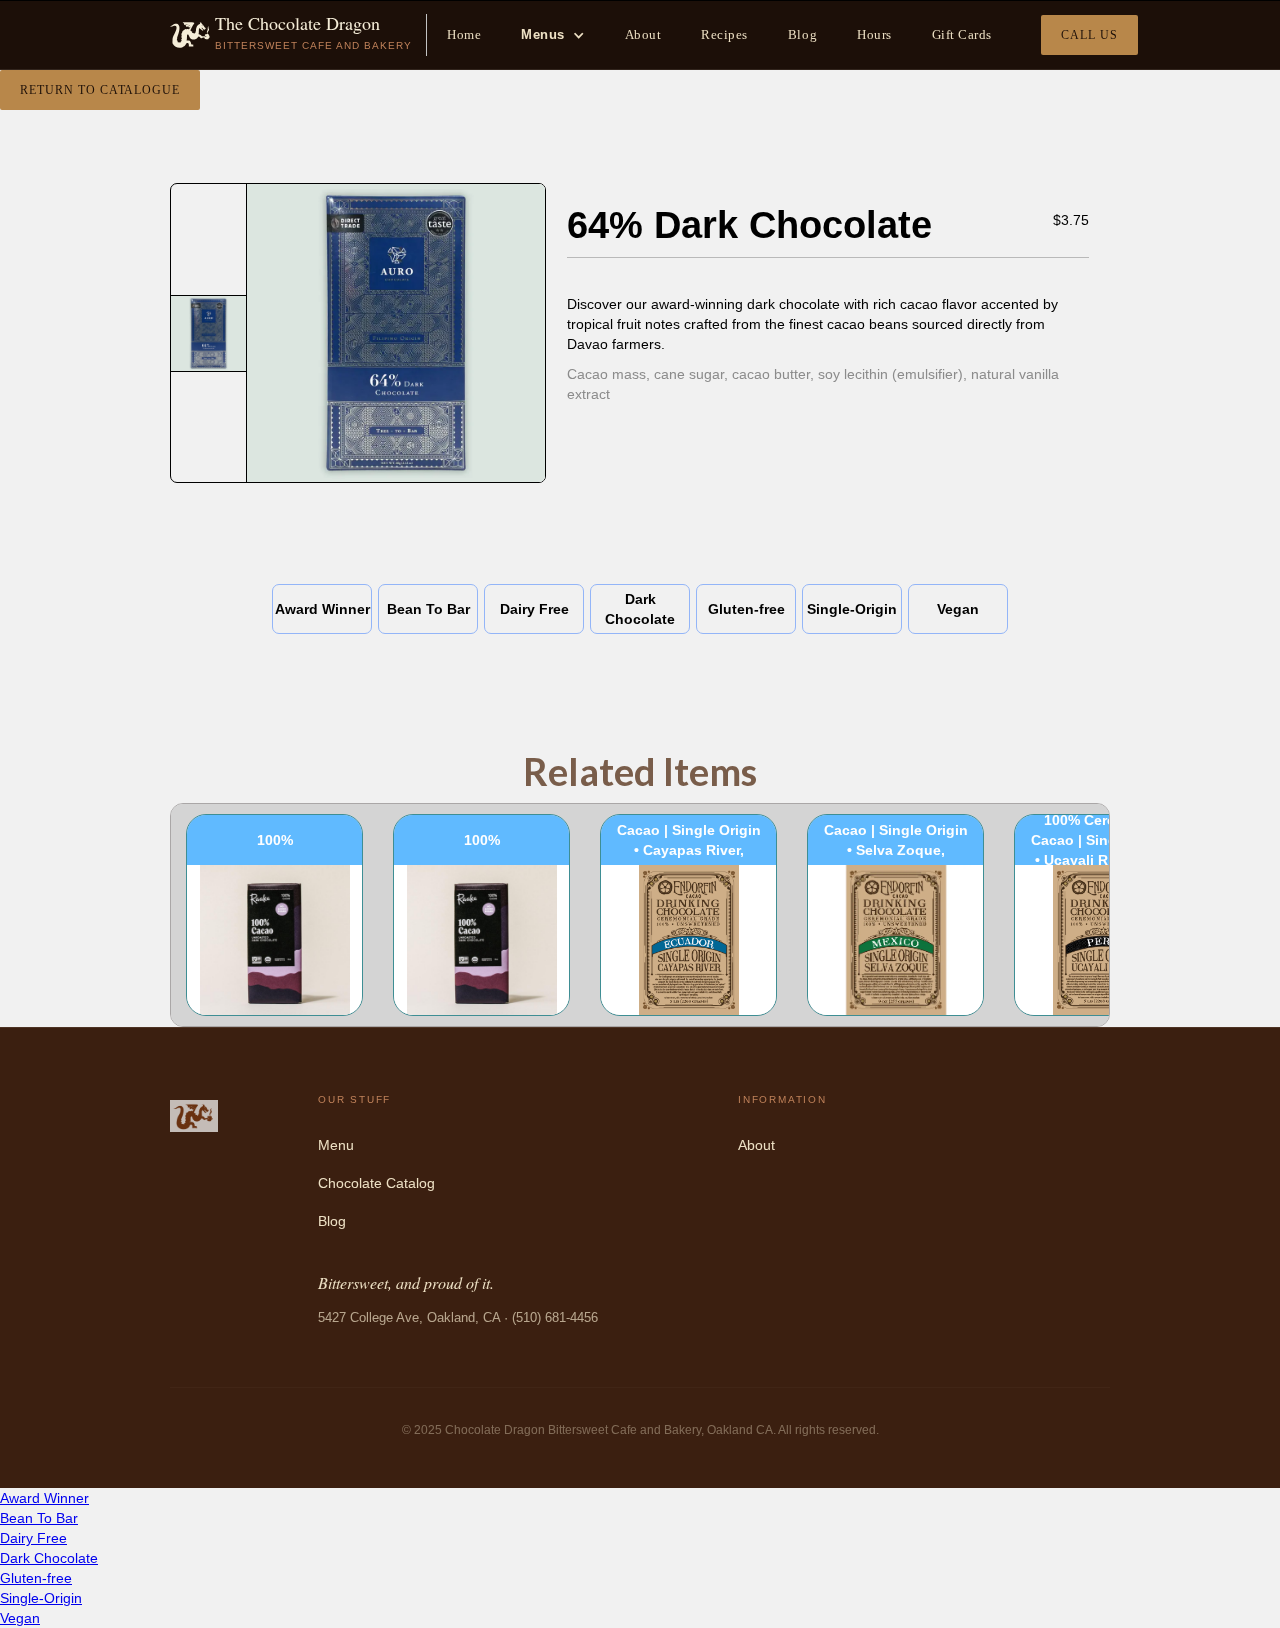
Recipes (724, 34)
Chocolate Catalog (376, 1183)
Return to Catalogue (100, 90)
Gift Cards (962, 34)
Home (464, 34)
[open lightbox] (208, 333)
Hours (874, 34)
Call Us (1089, 35)
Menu (336, 1145)
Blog (802, 34)
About (643, 34)
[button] (553, 35)
